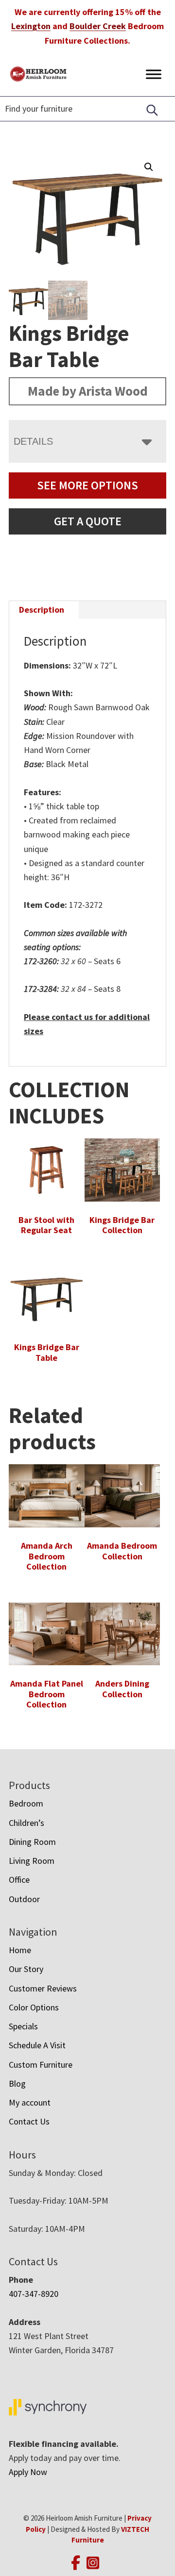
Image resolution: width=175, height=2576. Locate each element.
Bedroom (26, 1803)
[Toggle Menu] (154, 74)
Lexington (31, 26)
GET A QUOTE (88, 521)
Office (19, 1880)
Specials (23, 2026)
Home (20, 1950)
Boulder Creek (98, 26)
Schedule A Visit (37, 2045)
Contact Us (29, 2121)
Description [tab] (42, 610)
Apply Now (28, 2472)
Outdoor (24, 1899)
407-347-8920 (34, 2294)
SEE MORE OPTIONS (87, 485)
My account (30, 2102)
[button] (149, 167)
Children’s (26, 1823)
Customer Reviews (43, 1988)
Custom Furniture (41, 2065)
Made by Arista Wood (88, 391)
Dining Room (32, 1842)
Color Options (34, 2007)
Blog (17, 2083)
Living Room (32, 1861)
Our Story (26, 1969)
